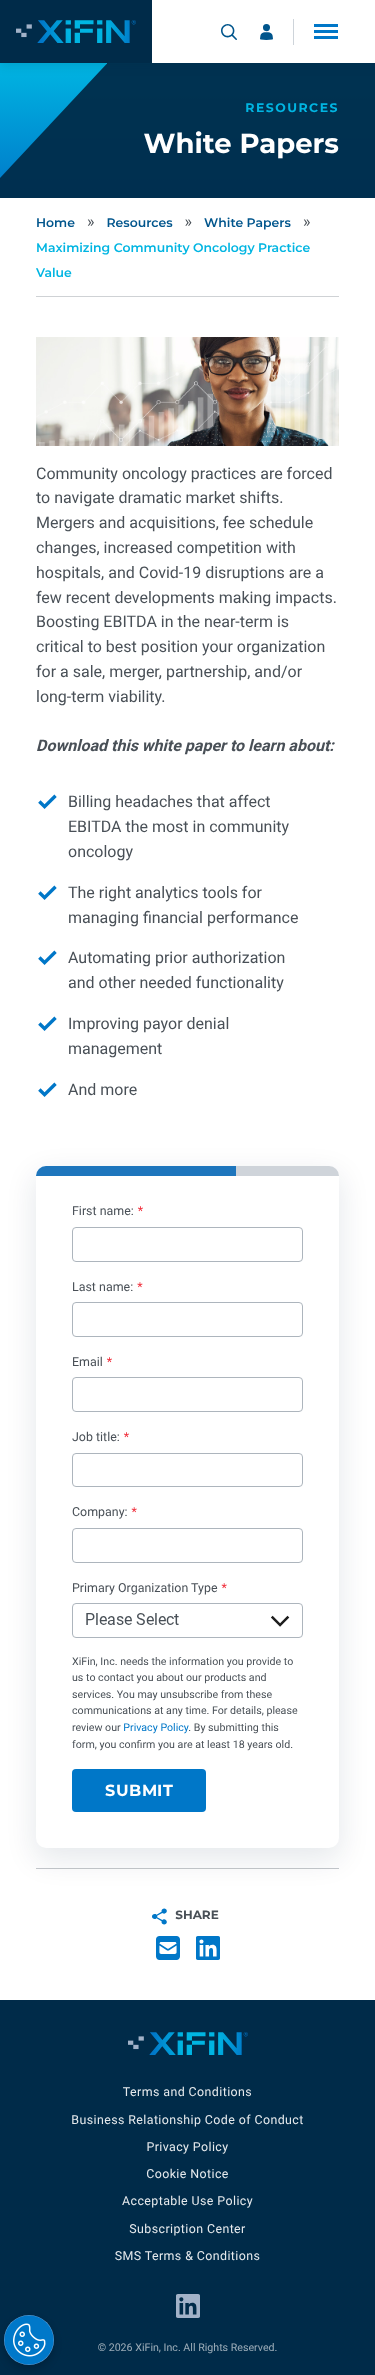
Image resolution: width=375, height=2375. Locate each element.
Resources (139, 223)
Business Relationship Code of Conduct (187, 2120)
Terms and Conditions (187, 2092)
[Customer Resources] (266, 32)
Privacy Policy (155, 1727)
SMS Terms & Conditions (188, 2256)
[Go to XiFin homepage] (76, 31)
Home (55, 223)
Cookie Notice (187, 2174)
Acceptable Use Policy (187, 2201)
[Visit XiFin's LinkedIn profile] (188, 2306)
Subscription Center (187, 2229)
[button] (326, 31)
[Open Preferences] (29, 2340)
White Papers (247, 223)
